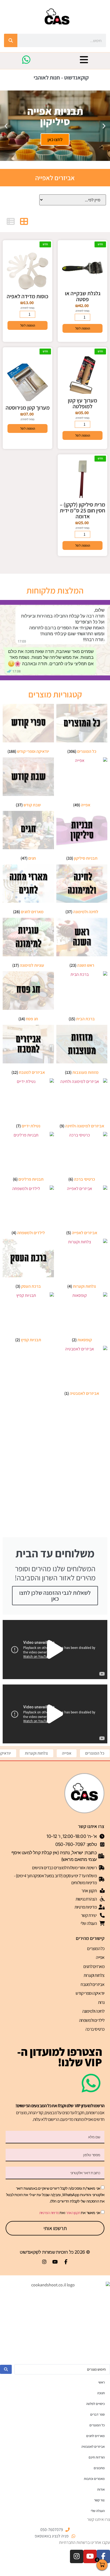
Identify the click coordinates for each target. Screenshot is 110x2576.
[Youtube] (55, 2262)
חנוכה (101, 2393)
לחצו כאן (55, 139)
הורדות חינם (97, 2457)
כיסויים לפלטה (95, 2404)
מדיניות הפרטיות (49, 2213)
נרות (101, 2002)
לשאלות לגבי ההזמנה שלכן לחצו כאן (55, 1596)
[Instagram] (44, 2262)
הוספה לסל (83, 328)
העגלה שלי (98, 2511)
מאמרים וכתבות (94, 2479)
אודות (101, 2489)
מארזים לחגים (94, 1966)
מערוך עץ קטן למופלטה (82, 403)
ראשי (101, 2382)
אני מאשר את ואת (70, 2213)
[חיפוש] (11, 40)
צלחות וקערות (36, 1753)
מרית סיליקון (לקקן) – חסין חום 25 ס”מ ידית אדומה (82, 510)
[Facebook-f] (66, 2262)
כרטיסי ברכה (95, 2029)
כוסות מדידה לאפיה (27, 296)
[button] (104, 126)
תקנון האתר (73, 2213)
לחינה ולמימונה (93, 2011)
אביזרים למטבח (93, 1984)
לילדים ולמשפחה (92, 2020)
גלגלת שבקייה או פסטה (83, 296)
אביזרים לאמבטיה (93, 2447)
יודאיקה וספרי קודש (90, 1993)
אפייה (67, 1753)
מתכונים (99, 2468)
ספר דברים (97, 2414)
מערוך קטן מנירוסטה (28, 408)
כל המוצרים (95, 1753)
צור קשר (99, 2500)
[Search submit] (6, 2369)
